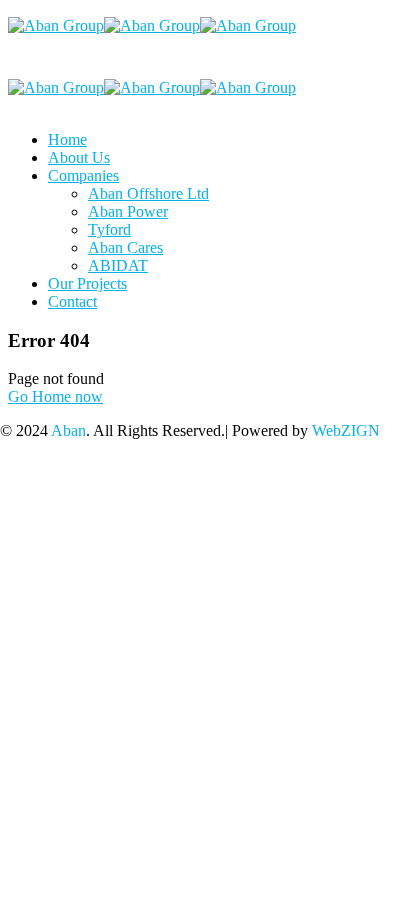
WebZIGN (346, 430)
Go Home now (55, 396)
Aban (68, 430)
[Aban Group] (56, 25)
